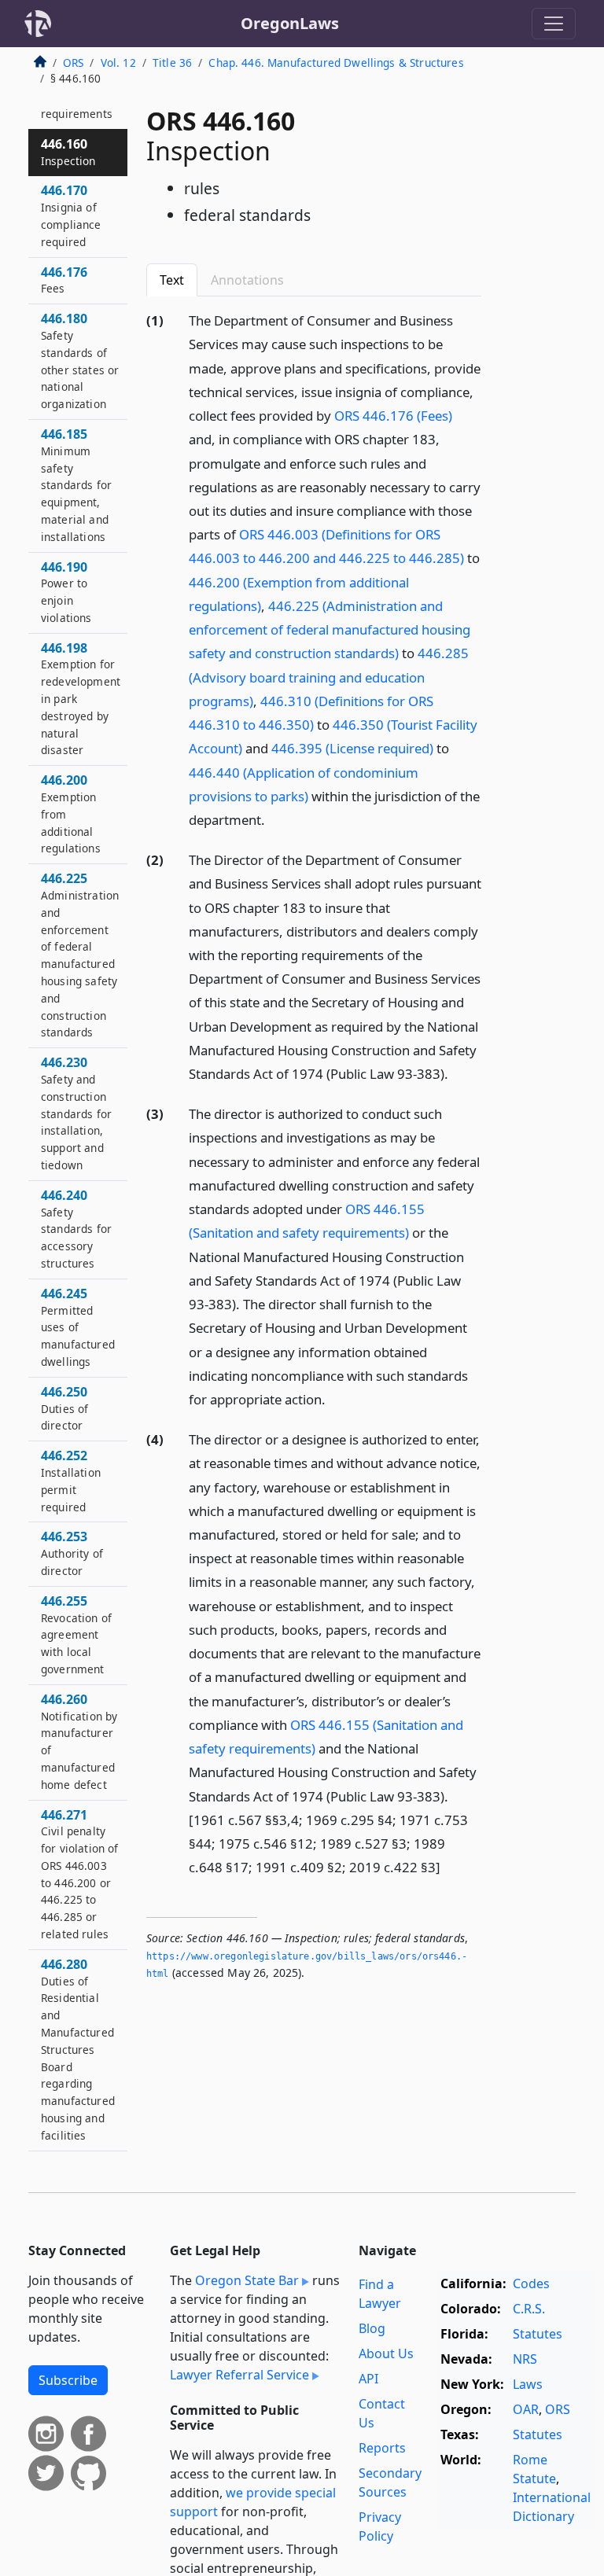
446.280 (78, 2049)
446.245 (78, 1327)
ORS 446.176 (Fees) (393, 416)
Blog (372, 2328)
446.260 (79, 1741)
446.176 (64, 280)
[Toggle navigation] (554, 24)
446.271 (80, 1874)
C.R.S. (529, 2309)
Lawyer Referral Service (239, 2375)
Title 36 (172, 63)
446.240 (76, 1229)
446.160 (68, 152)
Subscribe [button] (68, 2380)
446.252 (71, 1480)
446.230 (76, 1113)
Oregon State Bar (247, 2280)
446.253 (72, 1553)
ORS (73, 63)
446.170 (71, 215)
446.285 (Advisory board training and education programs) (329, 677)
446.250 (64, 1408)
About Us (386, 2353)
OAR (526, 2409)
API (368, 2379)
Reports (382, 2448)
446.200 (71, 813)
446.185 (76, 485)
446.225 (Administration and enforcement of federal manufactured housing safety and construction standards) (330, 629)
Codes (531, 2283)
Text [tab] (172, 280)
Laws (528, 2384)
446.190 (66, 592)
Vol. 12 (118, 63)
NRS (525, 2359)
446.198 (81, 699)
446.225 (80, 955)
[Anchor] (274, 819)
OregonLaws (290, 23)
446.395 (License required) (352, 748)
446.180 (80, 361)
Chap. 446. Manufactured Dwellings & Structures (336, 63)
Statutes (538, 2334)
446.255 (76, 1634)
